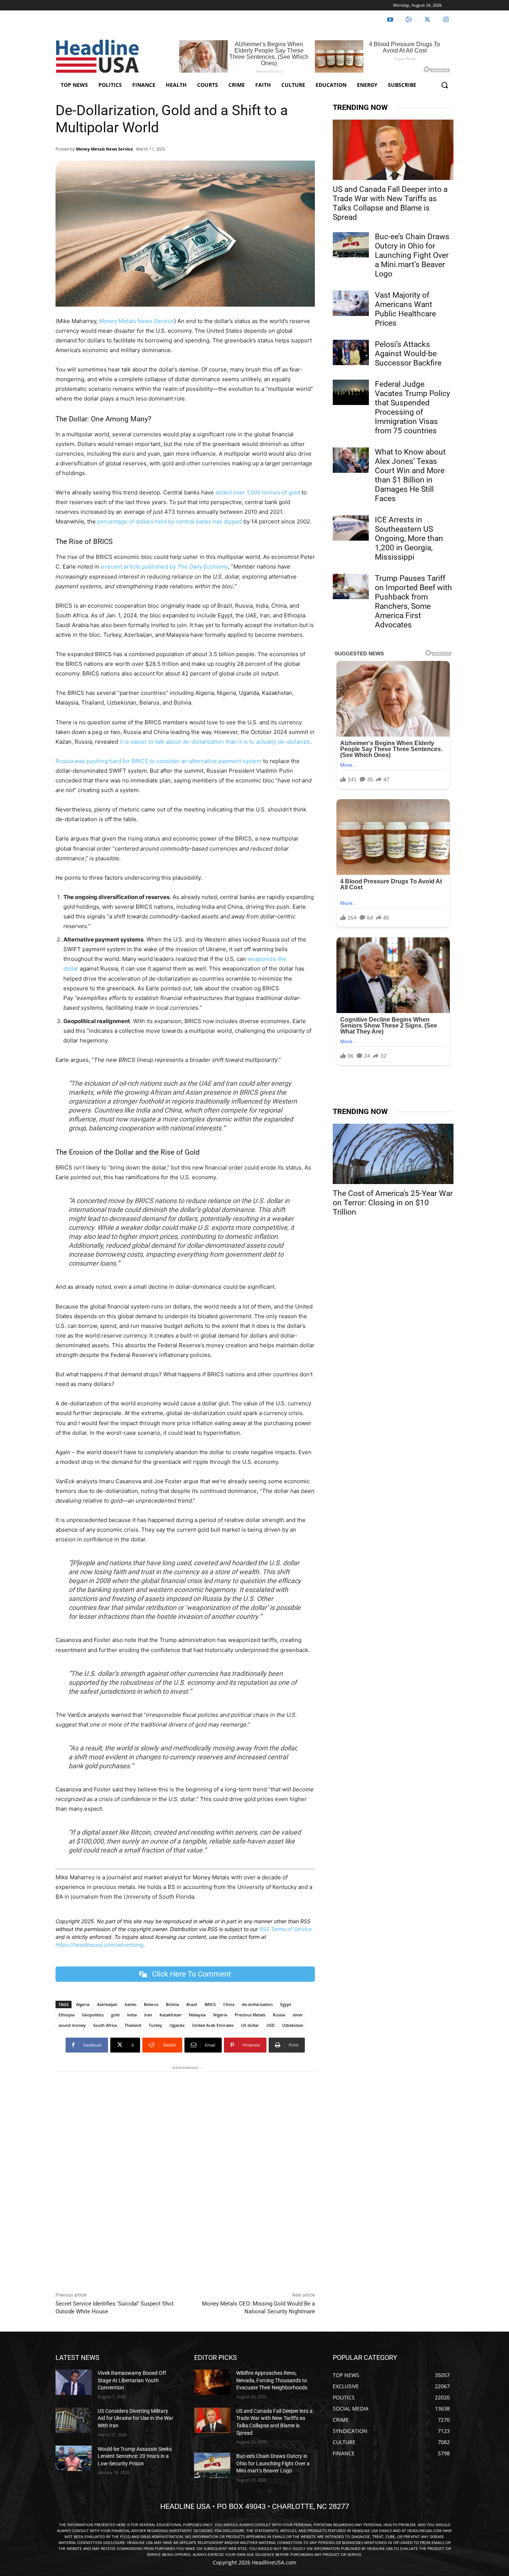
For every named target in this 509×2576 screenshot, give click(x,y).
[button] (445, 85)
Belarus (151, 2004)
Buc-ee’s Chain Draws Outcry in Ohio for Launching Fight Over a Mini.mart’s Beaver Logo (412, 255)
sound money (72, 2025)
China (229, 2004)
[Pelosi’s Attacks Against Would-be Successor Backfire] (351, 352)
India (132, 2015)
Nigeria (220, 2015)
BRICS (210, 2004)
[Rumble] (409, 20)
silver (298, 2015)
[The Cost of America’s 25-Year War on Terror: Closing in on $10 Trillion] (393, 1154)
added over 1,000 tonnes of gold (258, 492)
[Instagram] (446, 20)
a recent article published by (164, 567)
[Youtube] (390, 20)
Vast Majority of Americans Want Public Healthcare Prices (405, 309)
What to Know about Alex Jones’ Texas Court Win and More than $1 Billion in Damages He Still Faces (410, 475)
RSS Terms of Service (286, 1929)
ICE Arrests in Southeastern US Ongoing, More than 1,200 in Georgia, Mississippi (409, 538)
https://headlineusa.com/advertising (99, 1945)
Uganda (177, 2025)
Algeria (83, 2004)
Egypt (286, 2004)
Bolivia (172, 2004)
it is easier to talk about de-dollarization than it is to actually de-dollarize (215, 742)
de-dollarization (257, 2004)
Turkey (155, 2025)
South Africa (105, 2025)
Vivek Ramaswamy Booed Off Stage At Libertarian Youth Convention (132, 2380)
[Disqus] (185, 2180)
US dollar (250, 2025)
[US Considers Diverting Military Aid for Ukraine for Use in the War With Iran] (74, 2420)
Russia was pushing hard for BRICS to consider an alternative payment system (159, 761)
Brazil (192, 2004)
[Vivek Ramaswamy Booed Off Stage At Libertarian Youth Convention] (74, 2382)
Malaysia (197, 2015)
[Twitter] (427, 20)
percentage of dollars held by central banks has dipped (170, 521)
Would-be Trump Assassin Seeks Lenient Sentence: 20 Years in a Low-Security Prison (135, 2456)
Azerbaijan (107, 2004)
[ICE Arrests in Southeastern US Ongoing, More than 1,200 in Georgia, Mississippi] (351, 528)
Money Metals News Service (105, 149)
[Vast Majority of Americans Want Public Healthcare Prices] (351, 303)
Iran (148, 2015)
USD (271, 2025)
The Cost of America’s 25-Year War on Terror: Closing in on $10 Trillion (393, 1203)
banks (131, 2004)
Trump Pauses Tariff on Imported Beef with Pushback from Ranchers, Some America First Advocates (413, 602)
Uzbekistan (293, 2025)
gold (115, 2015)
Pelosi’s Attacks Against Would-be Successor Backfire (408, 354)
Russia (279, 2015)
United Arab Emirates (213, 2025)
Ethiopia (67, 2015)
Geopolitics (93, 2015)
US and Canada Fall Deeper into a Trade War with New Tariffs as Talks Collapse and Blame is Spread (390, 203)
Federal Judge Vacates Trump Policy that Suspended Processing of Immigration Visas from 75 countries (412, 407)
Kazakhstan (170, 2015)
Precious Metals (250, 2015)
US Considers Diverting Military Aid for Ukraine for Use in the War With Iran (135, 2418)
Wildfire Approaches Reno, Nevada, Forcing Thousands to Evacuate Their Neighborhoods (272, 2380)
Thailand (133, 2025)
